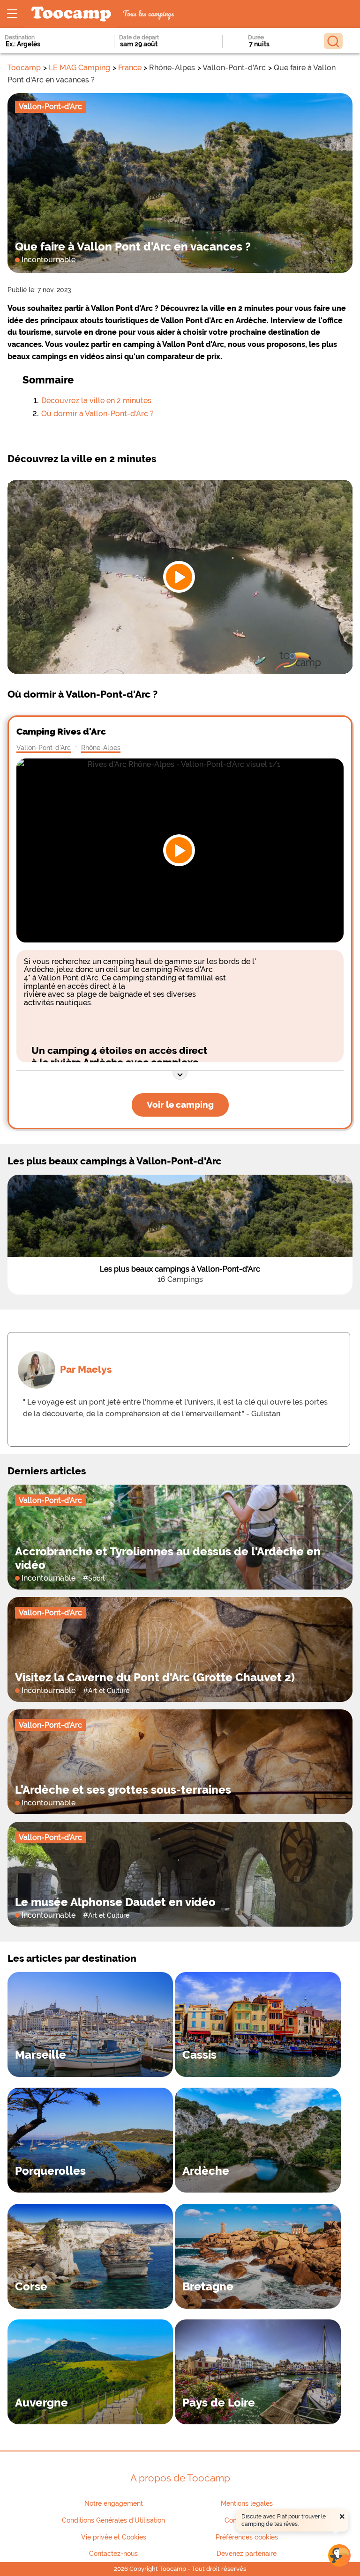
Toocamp (24, 68)
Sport (97, 1578)
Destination (20, 37)
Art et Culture (109, 1690)
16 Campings (180, 1279)
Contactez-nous (113, 2554)
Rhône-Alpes (101, 747)
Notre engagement (114, 2503)
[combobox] (47, 44)
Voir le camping (180, 1104)
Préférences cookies (247, 2537)
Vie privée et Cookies (114, 2537)
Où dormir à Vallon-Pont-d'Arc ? (97, 414)
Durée (256, 37)
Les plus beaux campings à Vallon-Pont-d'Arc (180, 1269)
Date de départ (139, 37)
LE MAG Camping (79, 68)
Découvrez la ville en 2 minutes (96, 401)
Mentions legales (247, 2503)
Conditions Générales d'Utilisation (113, 2520)
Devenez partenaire (247, 2554)
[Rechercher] (333, 41)
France (130, 68)
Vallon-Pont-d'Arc (44, 747)
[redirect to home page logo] (71, 14)
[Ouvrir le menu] (12, 14)
